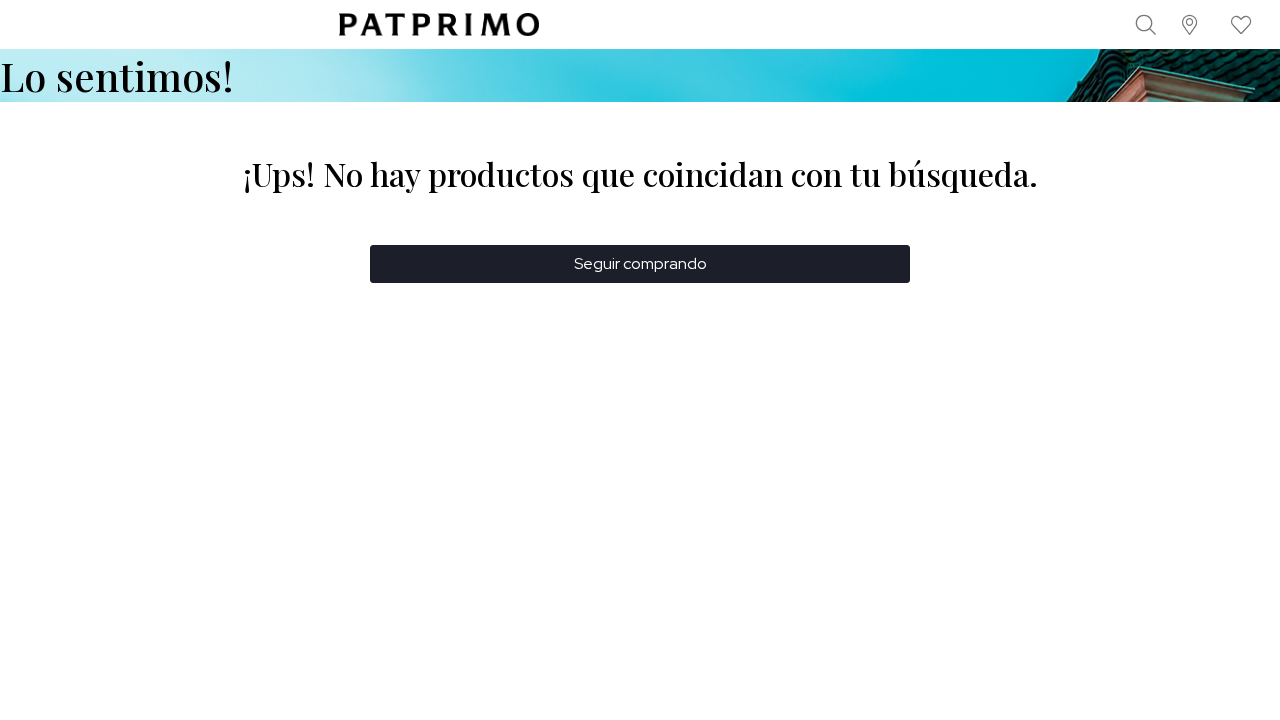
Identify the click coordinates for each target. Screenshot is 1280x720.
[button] (1190, 24)
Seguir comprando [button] (640, 263)
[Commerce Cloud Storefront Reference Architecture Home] (439, 24)
